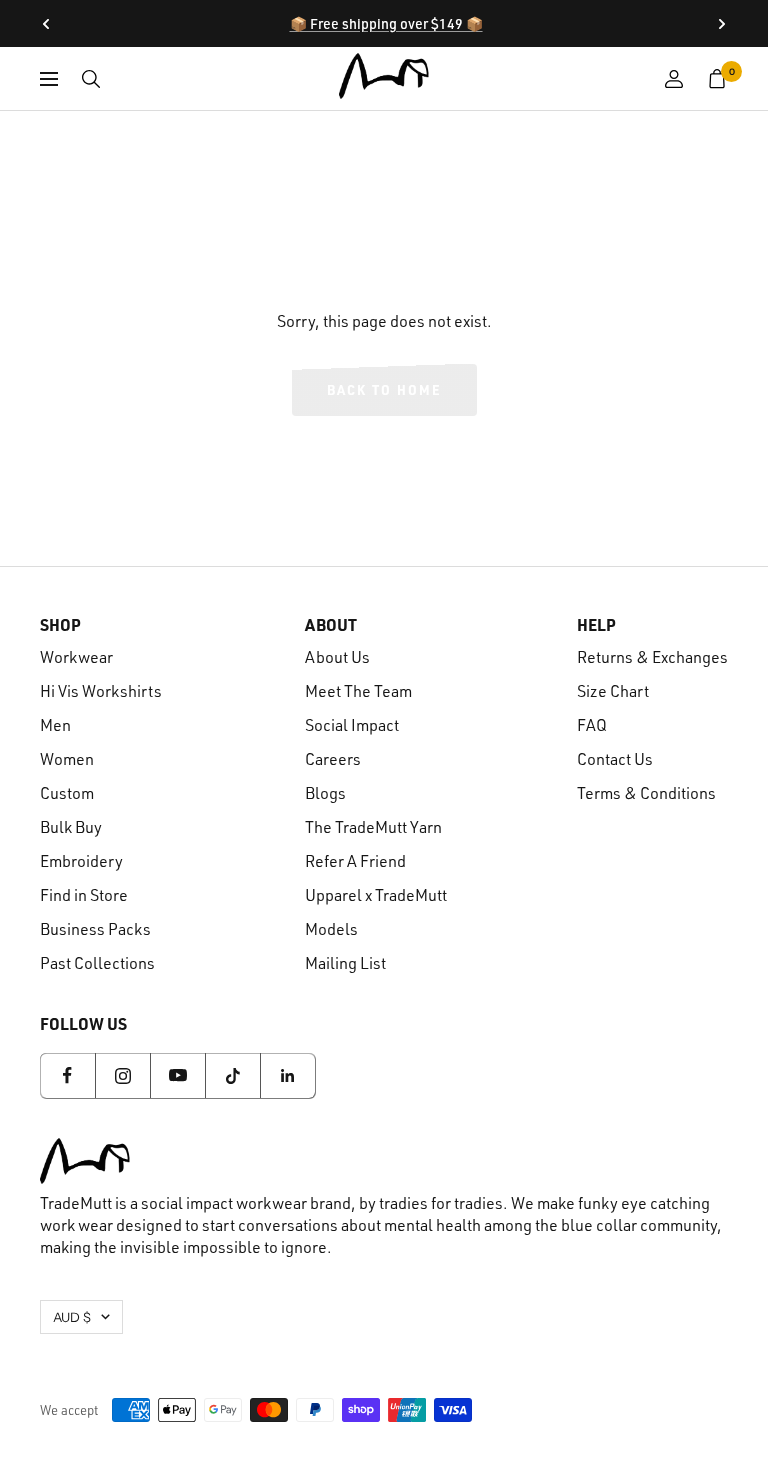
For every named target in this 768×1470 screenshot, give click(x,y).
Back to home (384, 389)
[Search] (91, 79)
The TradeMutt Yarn (373, 827)
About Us (337, 657)
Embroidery (81, 861)
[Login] (674, 79)
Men (55, 725)
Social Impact (352, 725)
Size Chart (613, 691)
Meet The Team (358, 691)
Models (331, 929)
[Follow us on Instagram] (122, 1075)
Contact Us (615, 759)
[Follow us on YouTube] (177, 1075)
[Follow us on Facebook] (67, 1075)
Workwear (76, 657)
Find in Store (84, 895)
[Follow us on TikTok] (232, 1075)
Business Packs (95, 929)
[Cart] (717, 79)
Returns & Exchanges (652, 657)
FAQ (592, 725)
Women (67, 759)
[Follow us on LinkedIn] (287, 1075)
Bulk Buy (71, 827)
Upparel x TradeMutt (376, 895)
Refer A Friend (355, 861)
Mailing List (345, 963)
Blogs (325, 793)
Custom (67, 793)
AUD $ (72, 1317)
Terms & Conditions (646, 793)
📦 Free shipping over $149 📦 (386, 23)
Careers (333, 759)
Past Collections (97, 963)
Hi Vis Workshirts (101, 691)
